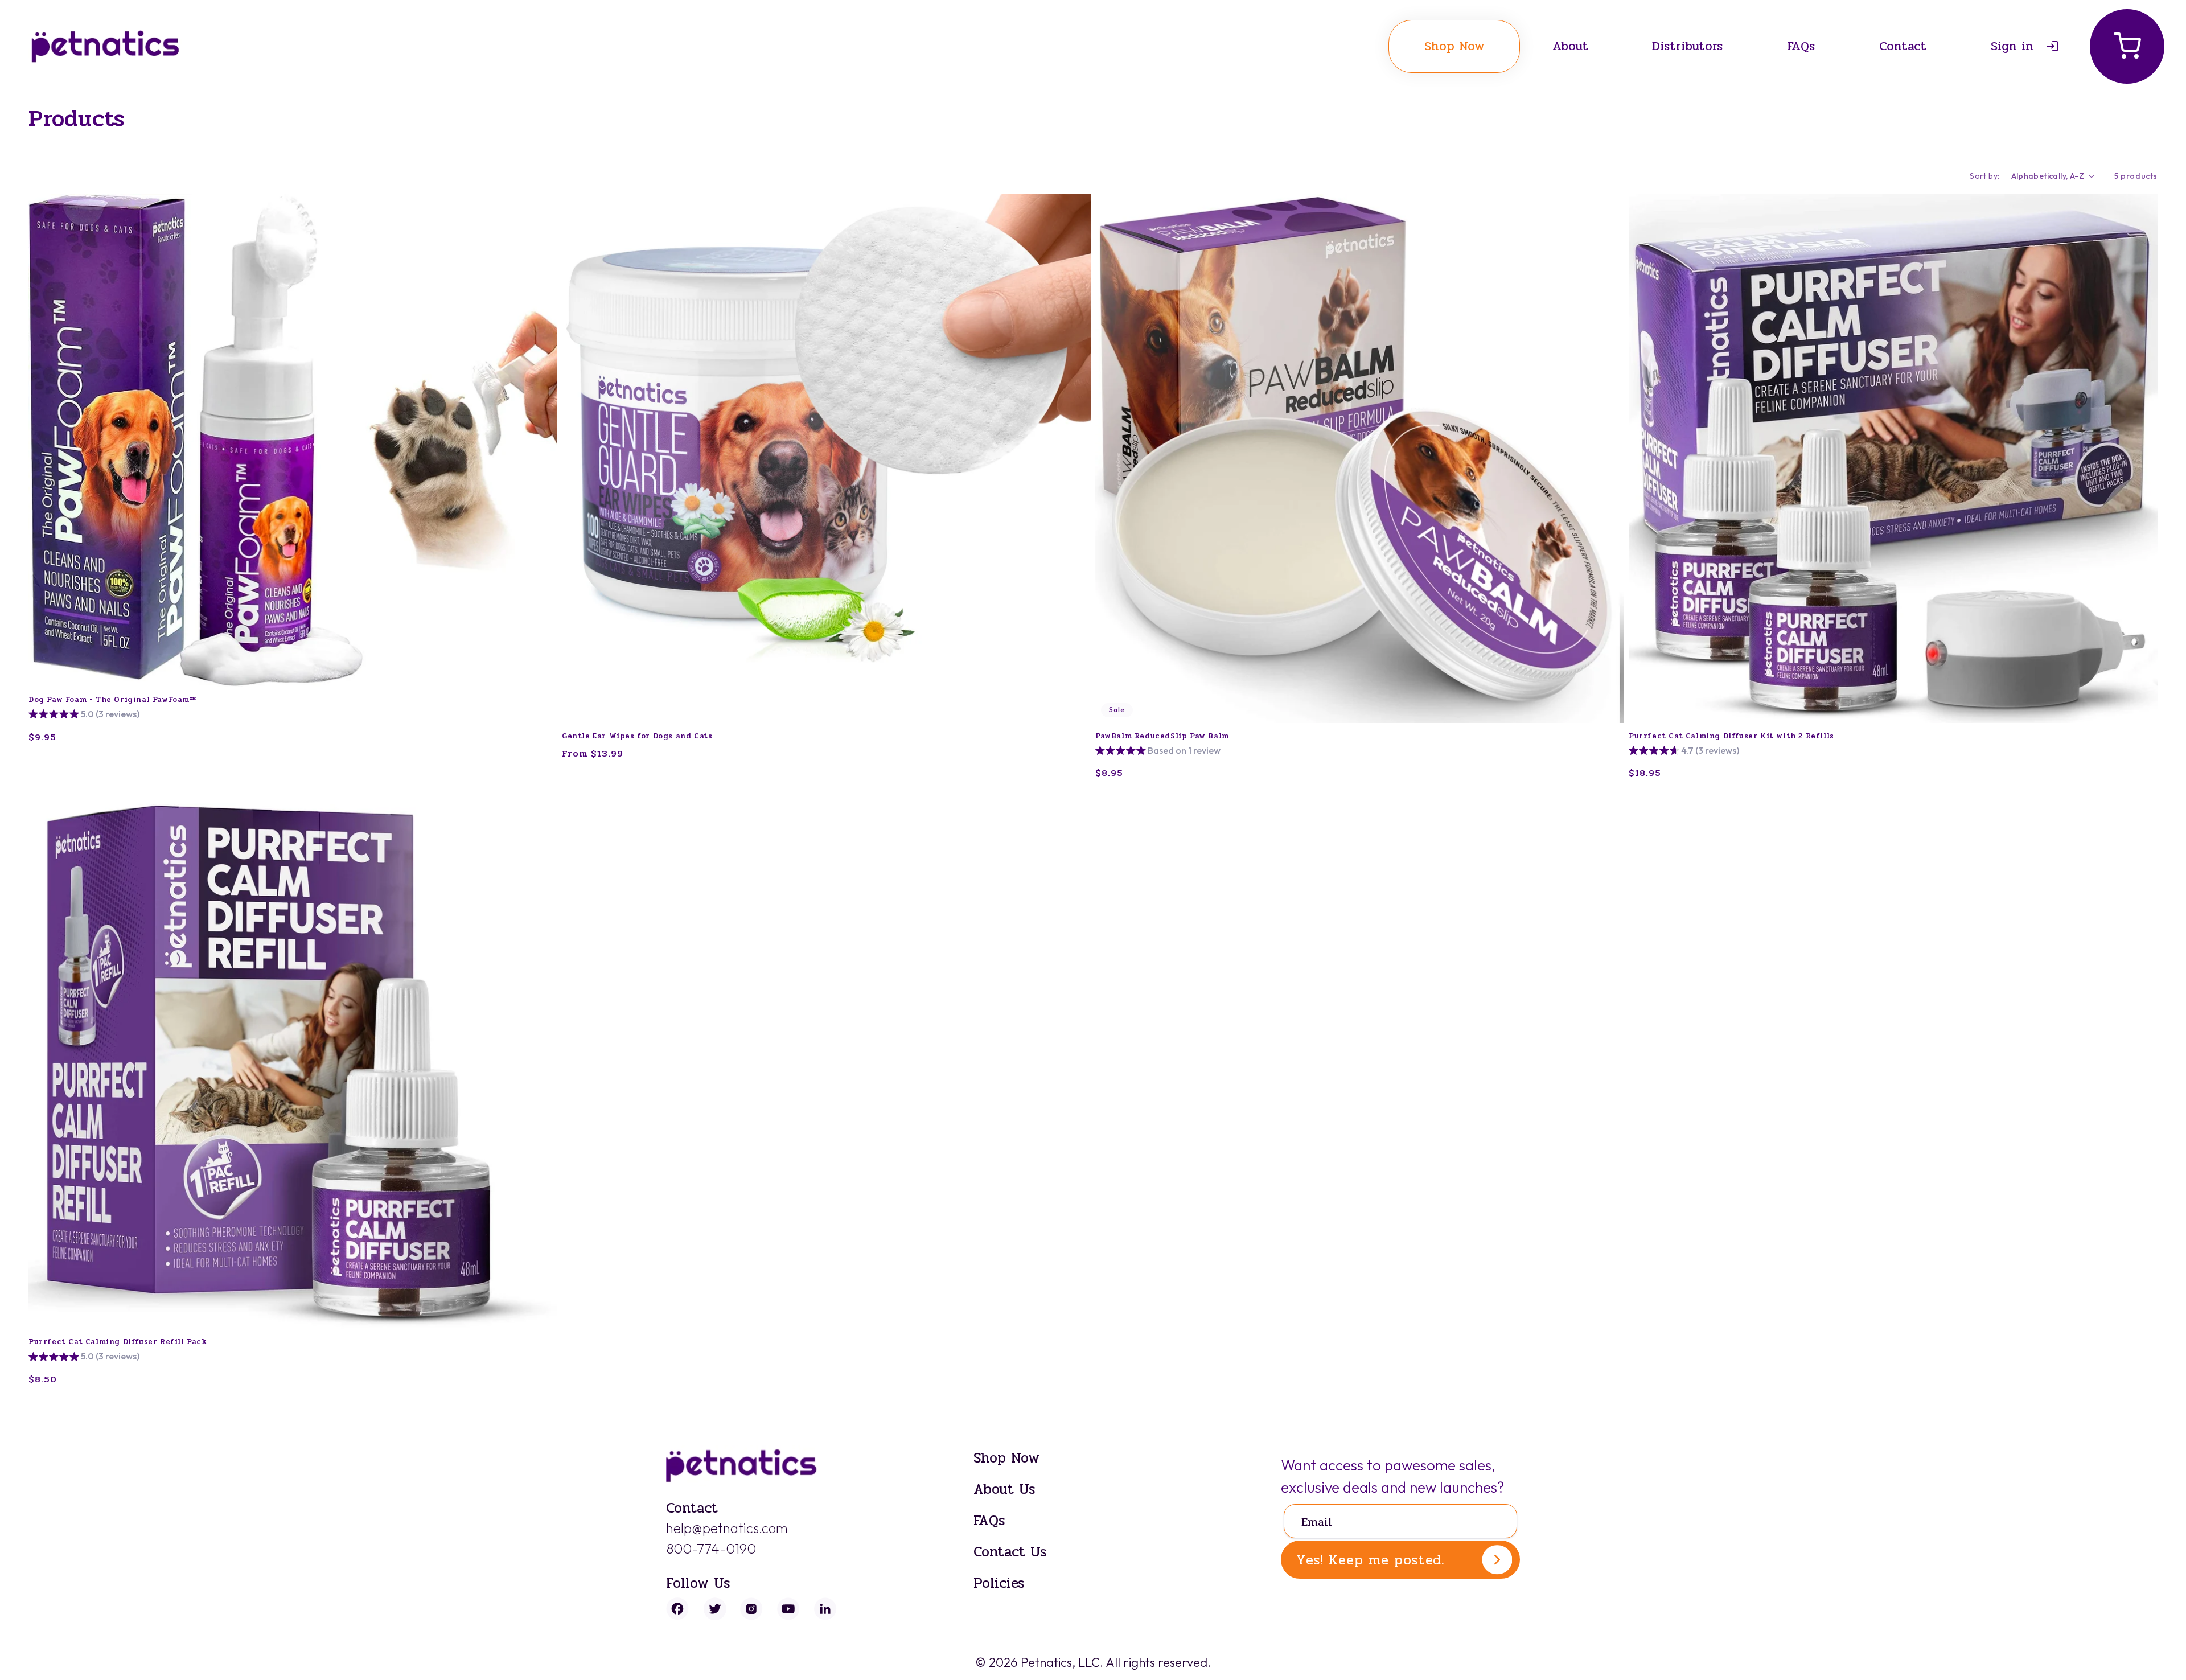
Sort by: (1984, 176)
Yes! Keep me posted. (1371, 1560)
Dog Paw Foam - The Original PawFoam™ (112, 700)
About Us (1004, 1489)
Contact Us (1010, 1552)
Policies (999, 1583)
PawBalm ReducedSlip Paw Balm (1162, 736)
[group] (84, 715)
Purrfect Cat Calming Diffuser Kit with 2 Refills (1731, 736)
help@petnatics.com (727, 1528)
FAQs (989, 1520)
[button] (2127, 46)
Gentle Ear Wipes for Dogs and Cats (637, 736)
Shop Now (1006, 1458)
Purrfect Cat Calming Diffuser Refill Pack (118, 1342)
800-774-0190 (711, 1548)
